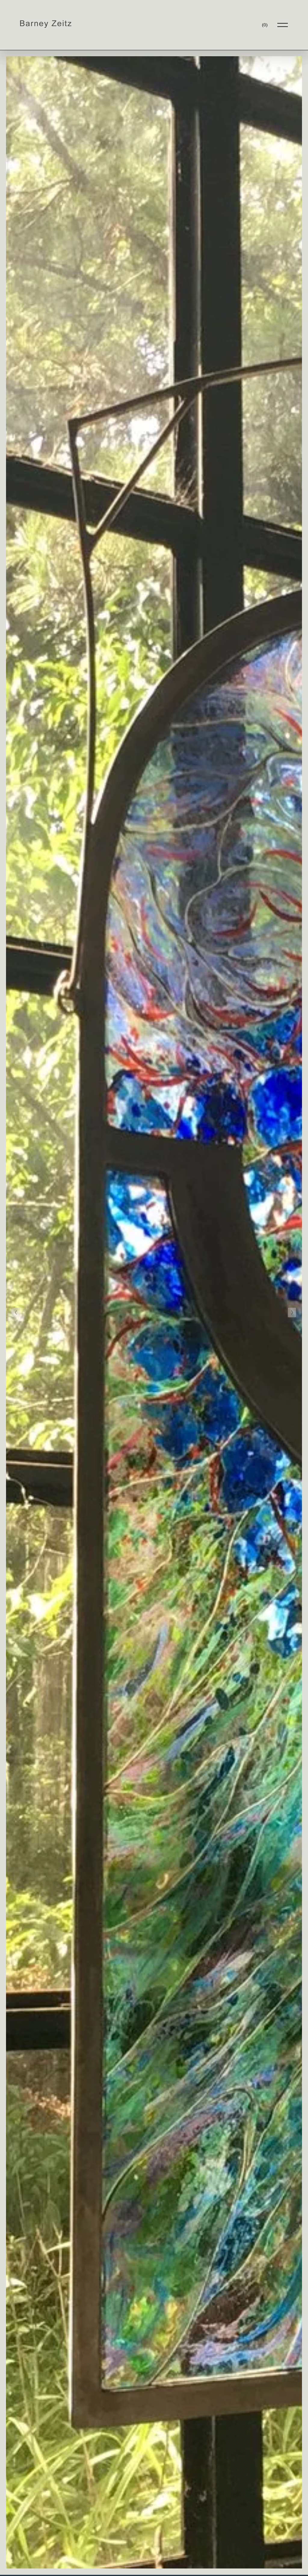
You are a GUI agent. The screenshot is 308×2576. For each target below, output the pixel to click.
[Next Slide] (292, 1313)
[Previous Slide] (16, 1313)
